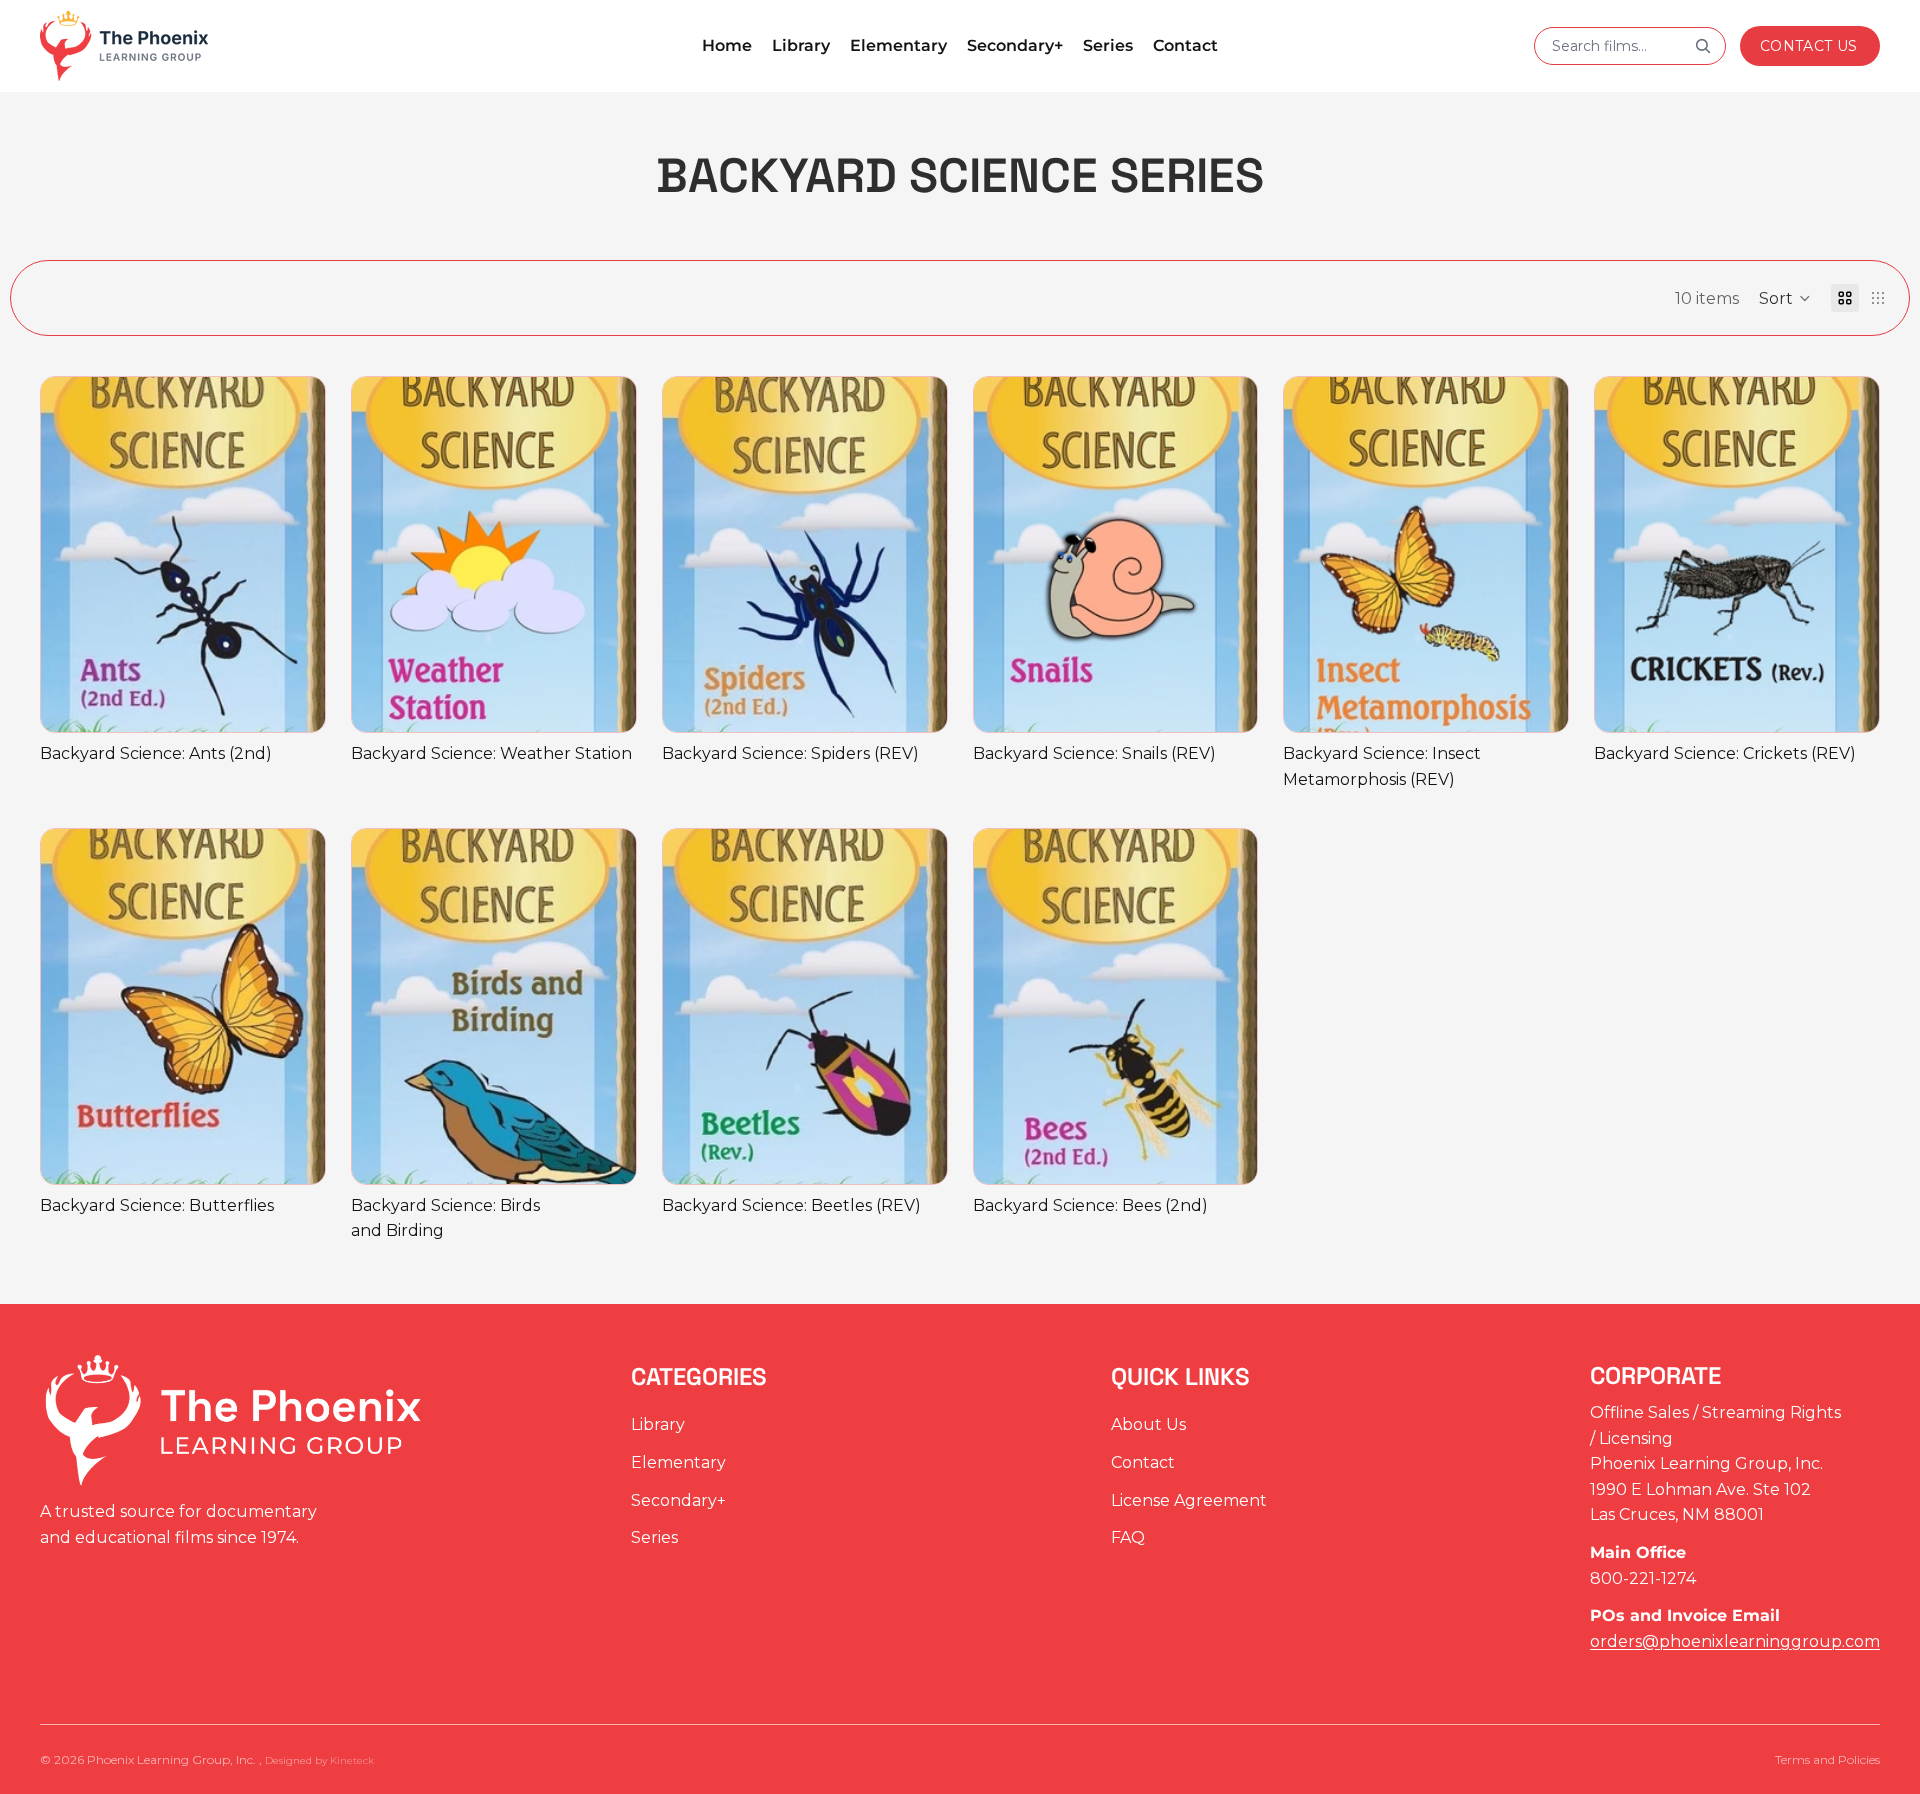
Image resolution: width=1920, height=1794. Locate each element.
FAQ (1128, 1537)
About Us (1148, 1424)
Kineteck (352, 1760)
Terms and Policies (1827, 1759)
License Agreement (1189, 1499)
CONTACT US (1809, 46)
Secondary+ (678, 1499)
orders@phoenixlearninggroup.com (1735, 1641)
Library (658, 1424)
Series (654, 1537)
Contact (1143, 1462)
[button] (1785, 298)
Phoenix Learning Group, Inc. (173, 1759)
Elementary (678, 1462)
